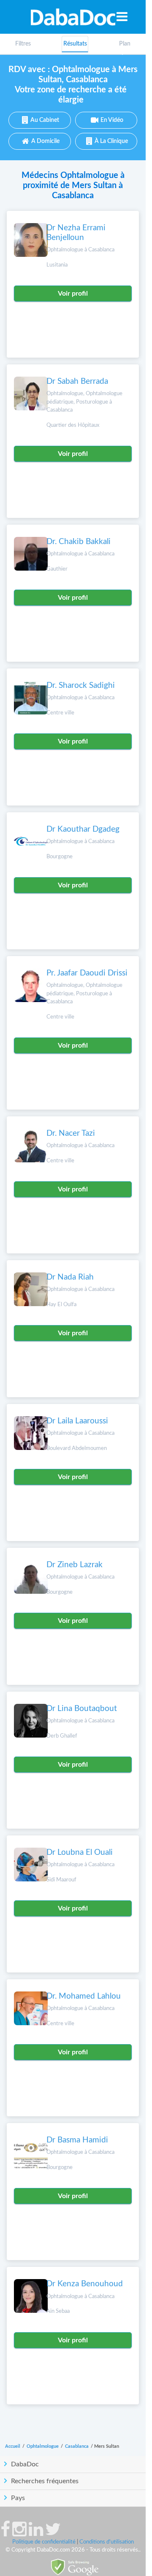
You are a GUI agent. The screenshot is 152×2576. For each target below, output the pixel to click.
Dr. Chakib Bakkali (79, 542)
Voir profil (73, 294)
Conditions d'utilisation (107, 2542)
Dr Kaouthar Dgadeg (83, 829)
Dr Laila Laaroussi (77, 1421)
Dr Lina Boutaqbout (82, 1709)
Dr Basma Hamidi (77, 2140)
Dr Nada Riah (70, 1277)
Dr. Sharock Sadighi (81, 686)
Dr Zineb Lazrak (75, 1565)
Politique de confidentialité (44, 2542)
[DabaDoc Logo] (73, 17)
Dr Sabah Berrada (77, 381)
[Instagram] (19, 2533)
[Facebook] (5, 2533)
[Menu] (122, 16)
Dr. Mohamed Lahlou (84, 1996)
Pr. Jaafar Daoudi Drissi (87, 973)
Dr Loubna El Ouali (80, 1853)
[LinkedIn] (36, 2533)
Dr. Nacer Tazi (71, 1133)
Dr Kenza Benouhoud (85, 2284)
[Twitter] (53, 2533)
